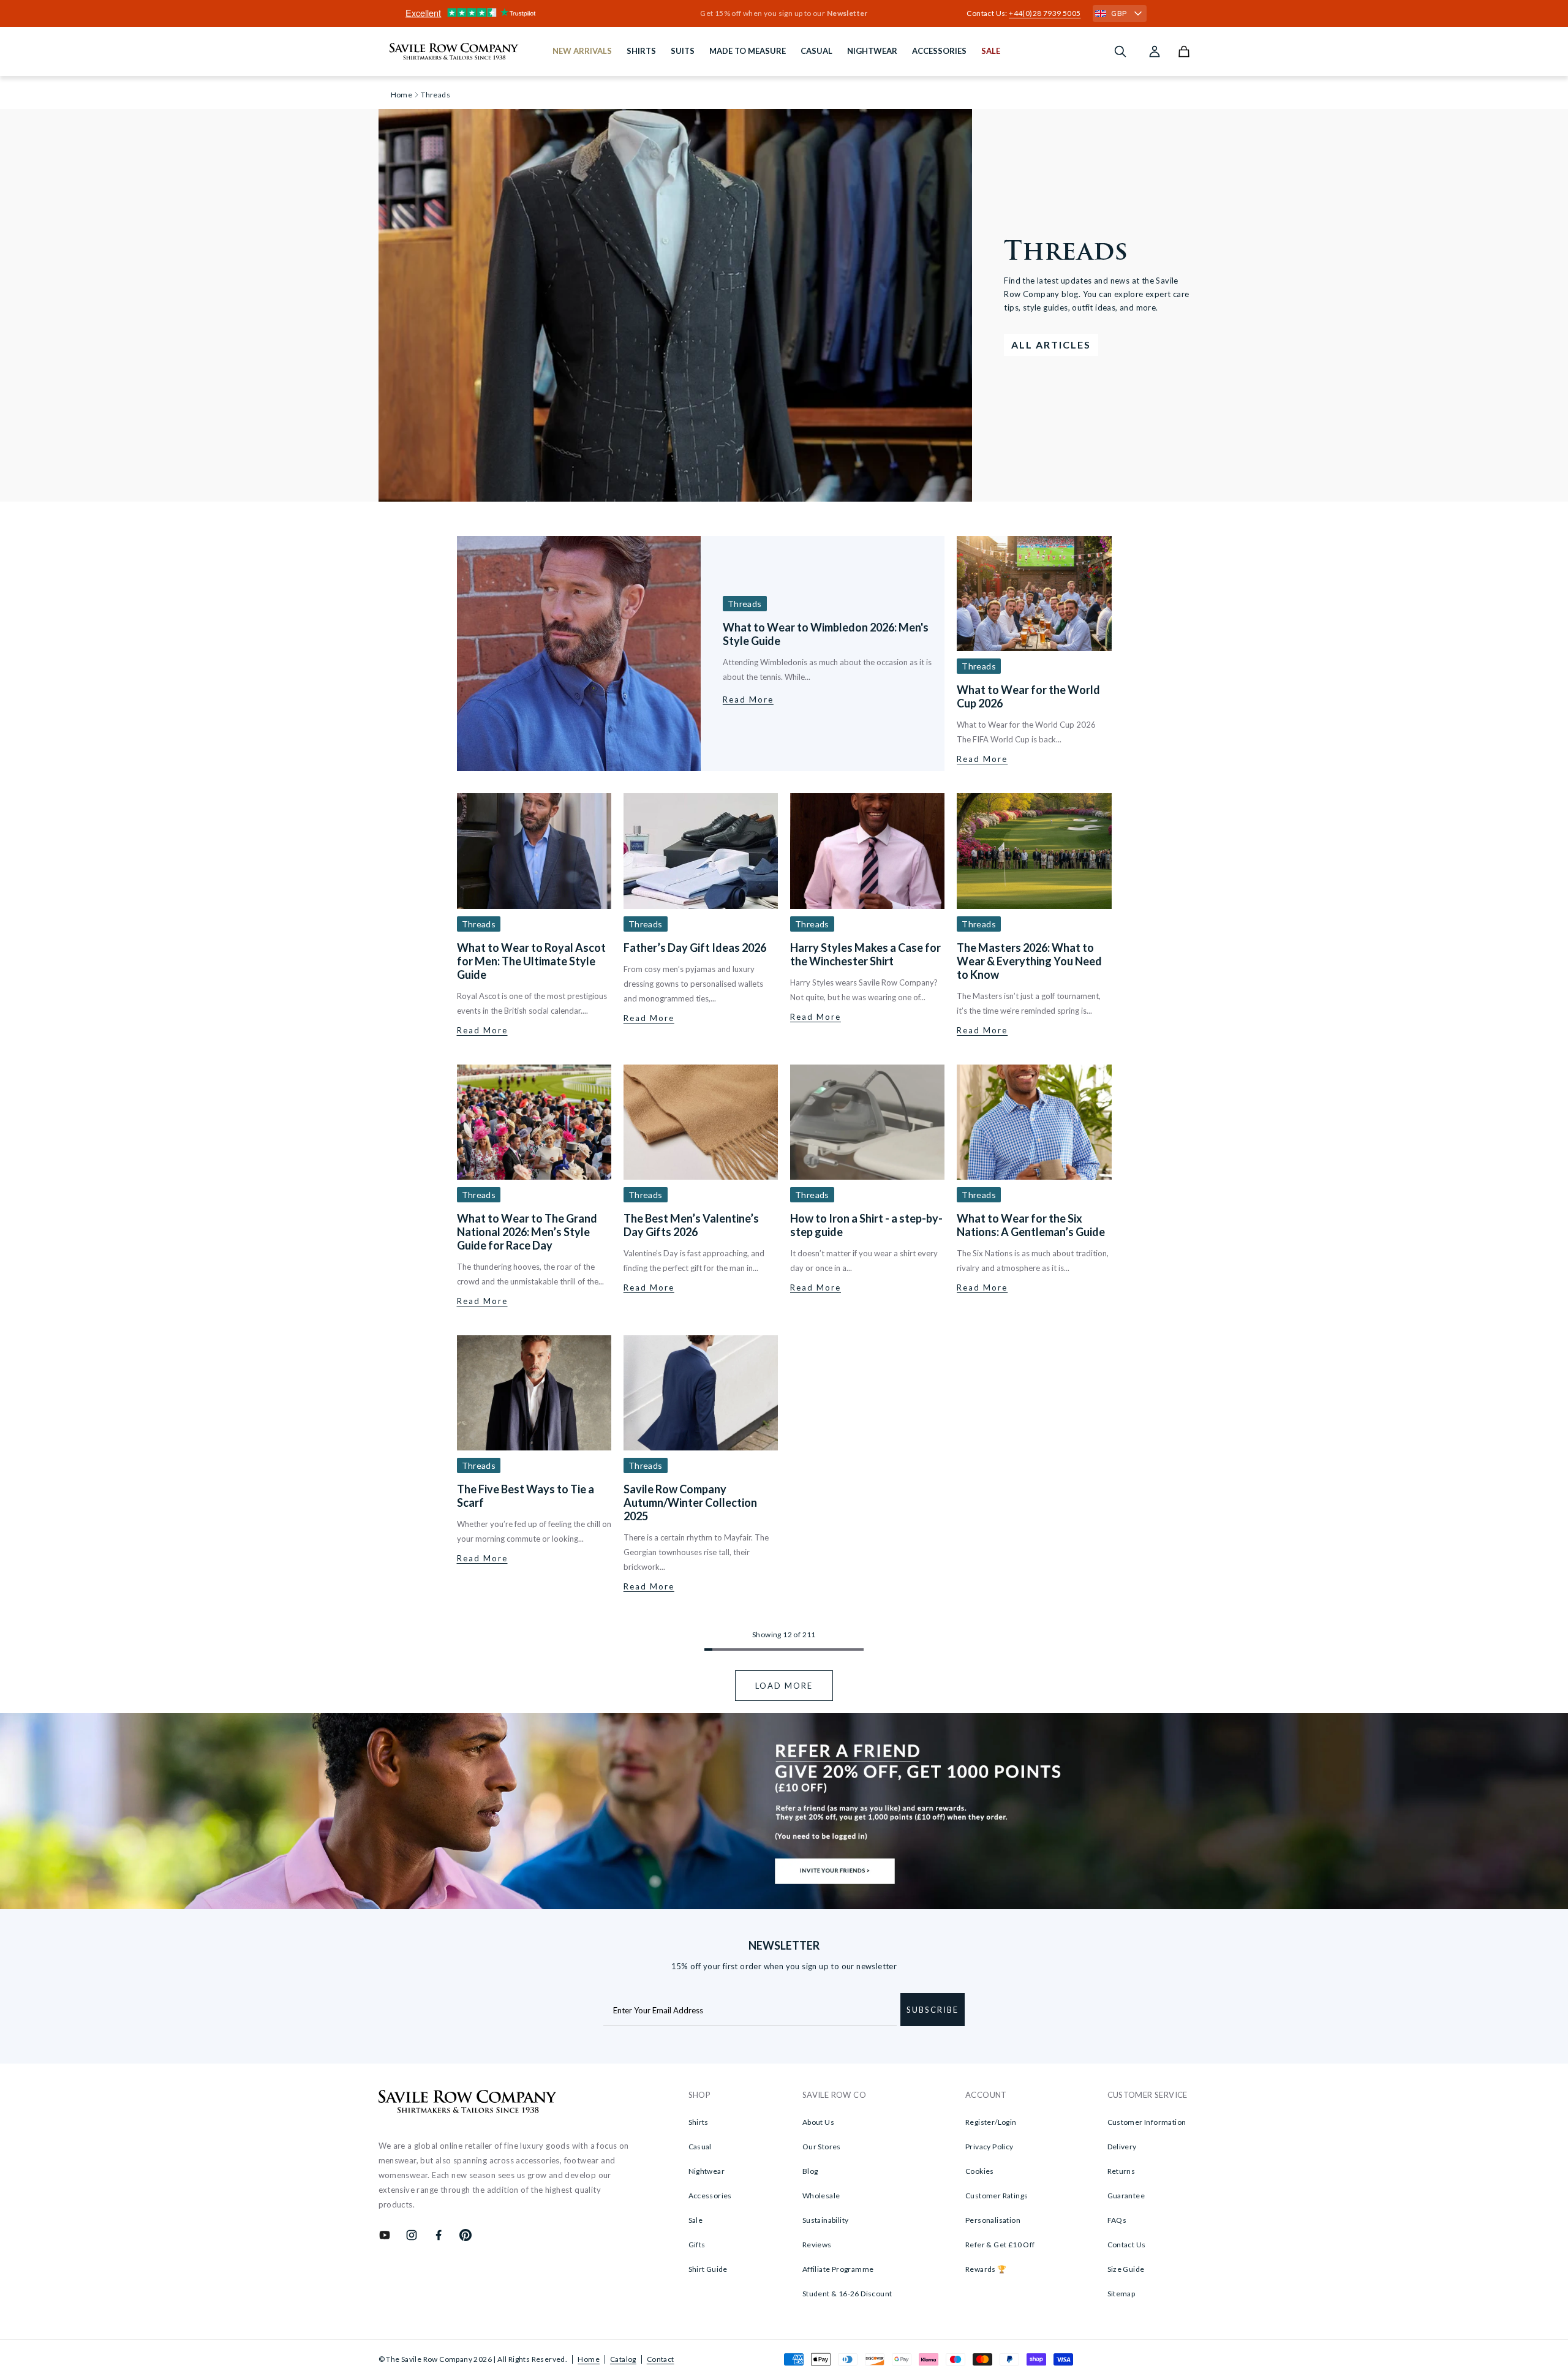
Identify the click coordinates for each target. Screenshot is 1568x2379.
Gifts (697, 2245)
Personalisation (993, 2220)
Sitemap (1121, 2294)
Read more (748, 699)
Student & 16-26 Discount (847, 2294)
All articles (1051, 345)
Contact (661, 2359)
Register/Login (991, 2122)
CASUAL (816, 51)
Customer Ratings (997, 2196)
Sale (696, 2220)
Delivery (1122, 2147)
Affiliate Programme (838, 2269)
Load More (784, 1686)
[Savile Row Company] (468, 2103)
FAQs (1117, 2220)
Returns (1121, 2171)
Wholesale (821, 2196)
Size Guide (1126, 2269)
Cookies (980, 2171)
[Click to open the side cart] (1184, 51)
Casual (700, 2147)
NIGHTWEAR (872, 51)
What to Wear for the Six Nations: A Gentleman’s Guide (1031, 1225)
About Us (818, 2122)
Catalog (623, 2359)
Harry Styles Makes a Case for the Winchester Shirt (865, 954)
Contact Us (1127, 2245)
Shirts (699, 2122)
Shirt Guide (708, 2269)
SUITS (683, 51)
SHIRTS (641, 51)
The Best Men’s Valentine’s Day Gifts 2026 (691, 1225)
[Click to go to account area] (1155, 51)
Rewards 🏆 (986, 2269)
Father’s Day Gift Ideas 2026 (695, 948)
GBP (1119, 13)
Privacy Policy (989, 2147)
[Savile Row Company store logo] (454, 51)
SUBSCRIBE (933, 2010)
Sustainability (826, 2220)
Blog (810, 2171)
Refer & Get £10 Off (1000, 2245)
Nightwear (707, 2171)
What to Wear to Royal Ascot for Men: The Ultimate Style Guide (531, 961)
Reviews (817, 2245)
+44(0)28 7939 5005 (1045, 13)
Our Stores (822, 2147)
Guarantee (1126, 2196)
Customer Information (1147, 2122)
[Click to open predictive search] (1120, 51)
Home (589, 2359)
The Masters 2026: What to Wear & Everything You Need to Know (1029, 961)
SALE (991, 51)
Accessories (710, 2196)
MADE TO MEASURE (748, 51)
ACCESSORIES (939, 51)
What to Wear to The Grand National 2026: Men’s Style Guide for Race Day (527, 1232)
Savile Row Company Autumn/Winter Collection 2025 (690, 1502)
